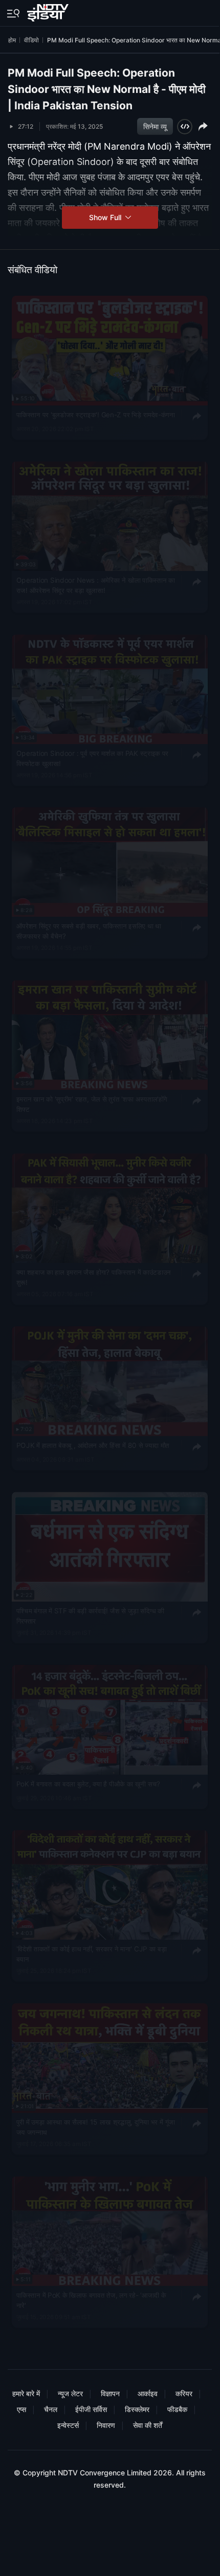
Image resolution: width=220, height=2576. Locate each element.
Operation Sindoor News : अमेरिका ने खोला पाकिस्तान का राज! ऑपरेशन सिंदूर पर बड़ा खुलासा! (96, 585)
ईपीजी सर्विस (91, 2409)
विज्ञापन (110, 2393)
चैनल (51, 2409)
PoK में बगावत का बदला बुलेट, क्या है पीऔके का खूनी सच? (88, 1784)
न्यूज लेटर (70, 2393)
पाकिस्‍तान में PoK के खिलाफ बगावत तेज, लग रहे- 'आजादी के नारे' (91, 2300)
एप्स (21, 2409)
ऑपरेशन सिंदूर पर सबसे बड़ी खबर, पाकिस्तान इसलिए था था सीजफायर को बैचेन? (89, 932)
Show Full (106, 217)
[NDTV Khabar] (49, 11)
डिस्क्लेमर (137, 2409)
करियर (184, 2393)
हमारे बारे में (26, 2393)
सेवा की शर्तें (148, 2425)
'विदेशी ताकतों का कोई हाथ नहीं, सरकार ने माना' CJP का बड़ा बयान (92, 1954)
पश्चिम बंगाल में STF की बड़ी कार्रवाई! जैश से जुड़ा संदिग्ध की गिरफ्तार (90, 1616)
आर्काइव (148, 2393)
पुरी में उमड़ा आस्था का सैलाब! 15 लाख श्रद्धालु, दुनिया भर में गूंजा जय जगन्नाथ (96, 2128)
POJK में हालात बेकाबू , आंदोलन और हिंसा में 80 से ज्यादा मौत (93, 1445)
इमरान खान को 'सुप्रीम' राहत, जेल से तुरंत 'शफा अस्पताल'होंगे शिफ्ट (92, 1105)
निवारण (106, 2425)
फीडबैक (177, 2409)
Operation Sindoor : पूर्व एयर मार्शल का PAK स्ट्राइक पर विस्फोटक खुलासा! (93, 758)
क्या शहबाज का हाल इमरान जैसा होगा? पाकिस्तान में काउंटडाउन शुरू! (94, 1277)
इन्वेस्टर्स (68, 2425)
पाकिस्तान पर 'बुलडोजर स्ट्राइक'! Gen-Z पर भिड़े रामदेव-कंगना (96, 415)
